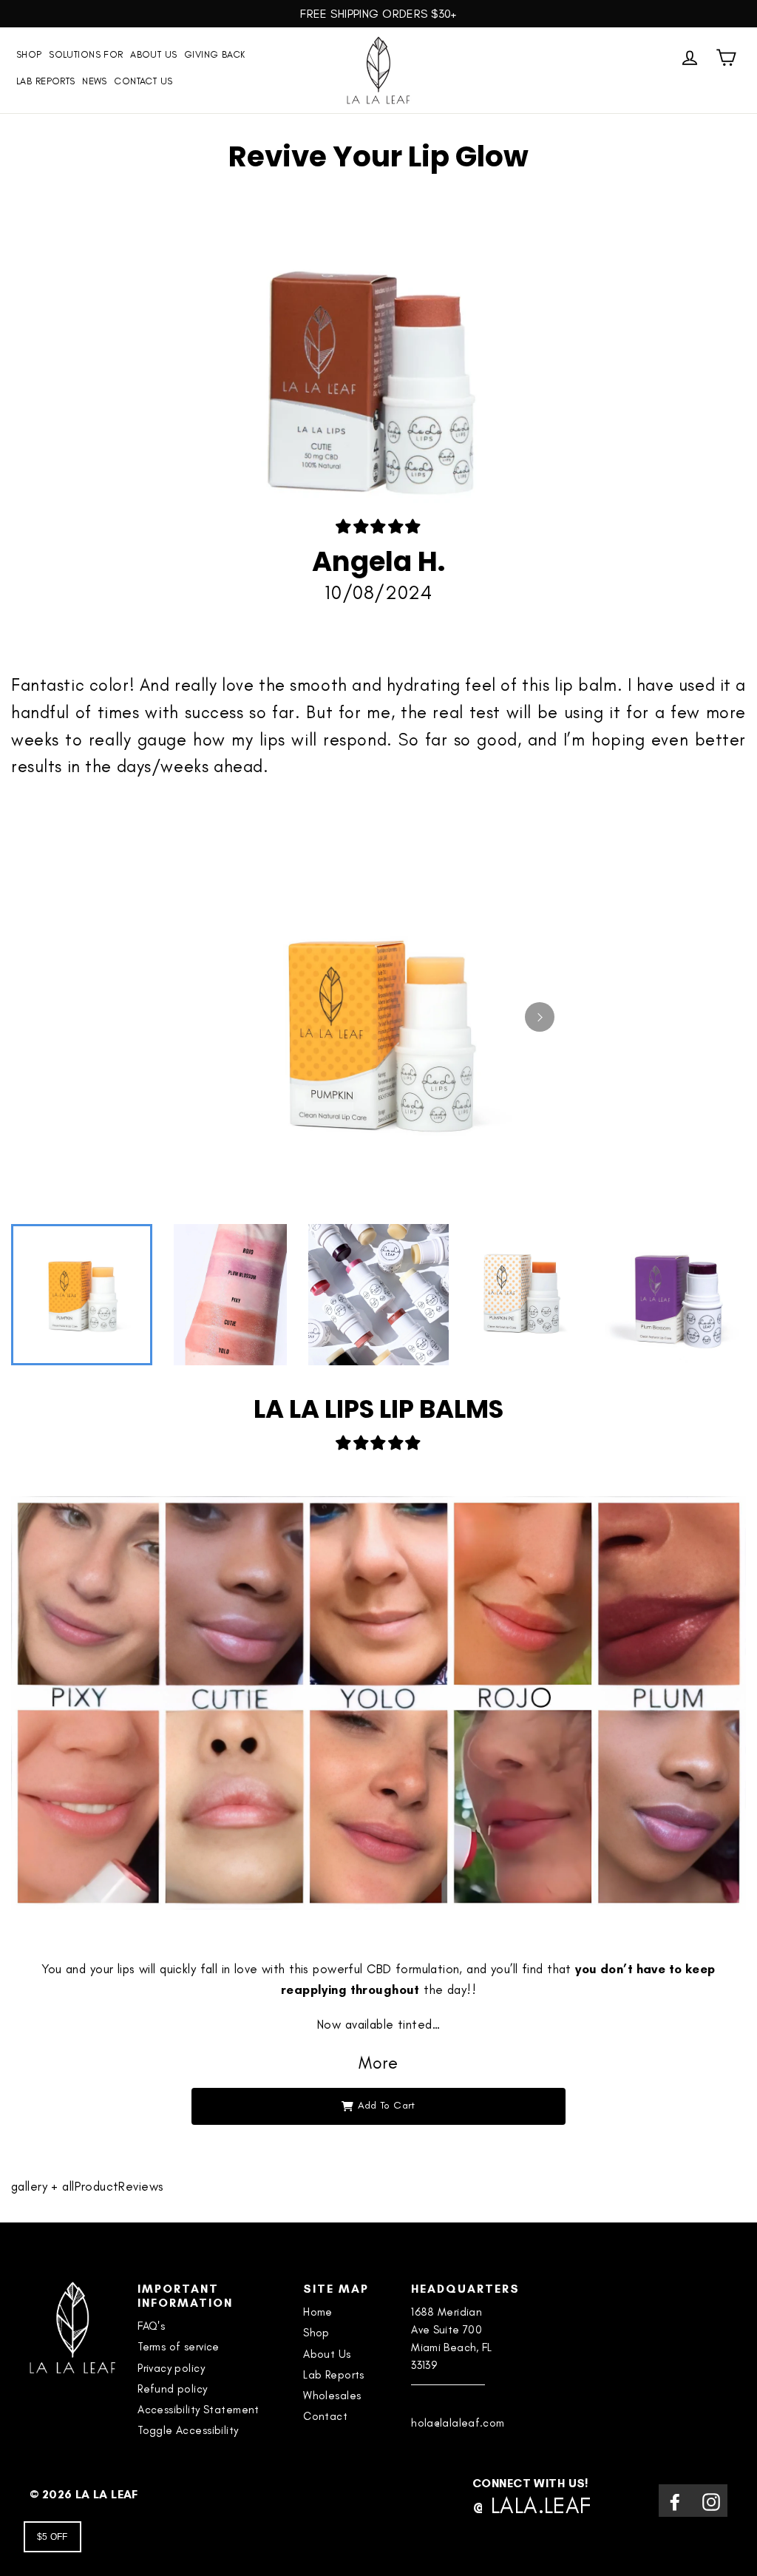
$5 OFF (52, 2537)
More (378, 2063)
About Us (153, 54)
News (95, 81)
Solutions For (86, 54)
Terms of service (179, 2347)
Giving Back (215, 54)
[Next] (540, 1017)
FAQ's (151, 2326)
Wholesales (332, 2396)
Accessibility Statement (198, 2410)
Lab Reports (46, 81)
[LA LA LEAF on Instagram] (711, 2500)
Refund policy (173, 2389)
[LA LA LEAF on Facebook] (675, 2500)
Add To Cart (387, 2105)
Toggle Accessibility (188, 2430)
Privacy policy (171, 2368)
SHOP (29, 54)
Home (318, 2312)
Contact (325, 2416)
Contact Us (143, 81)
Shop (316, 2333)
